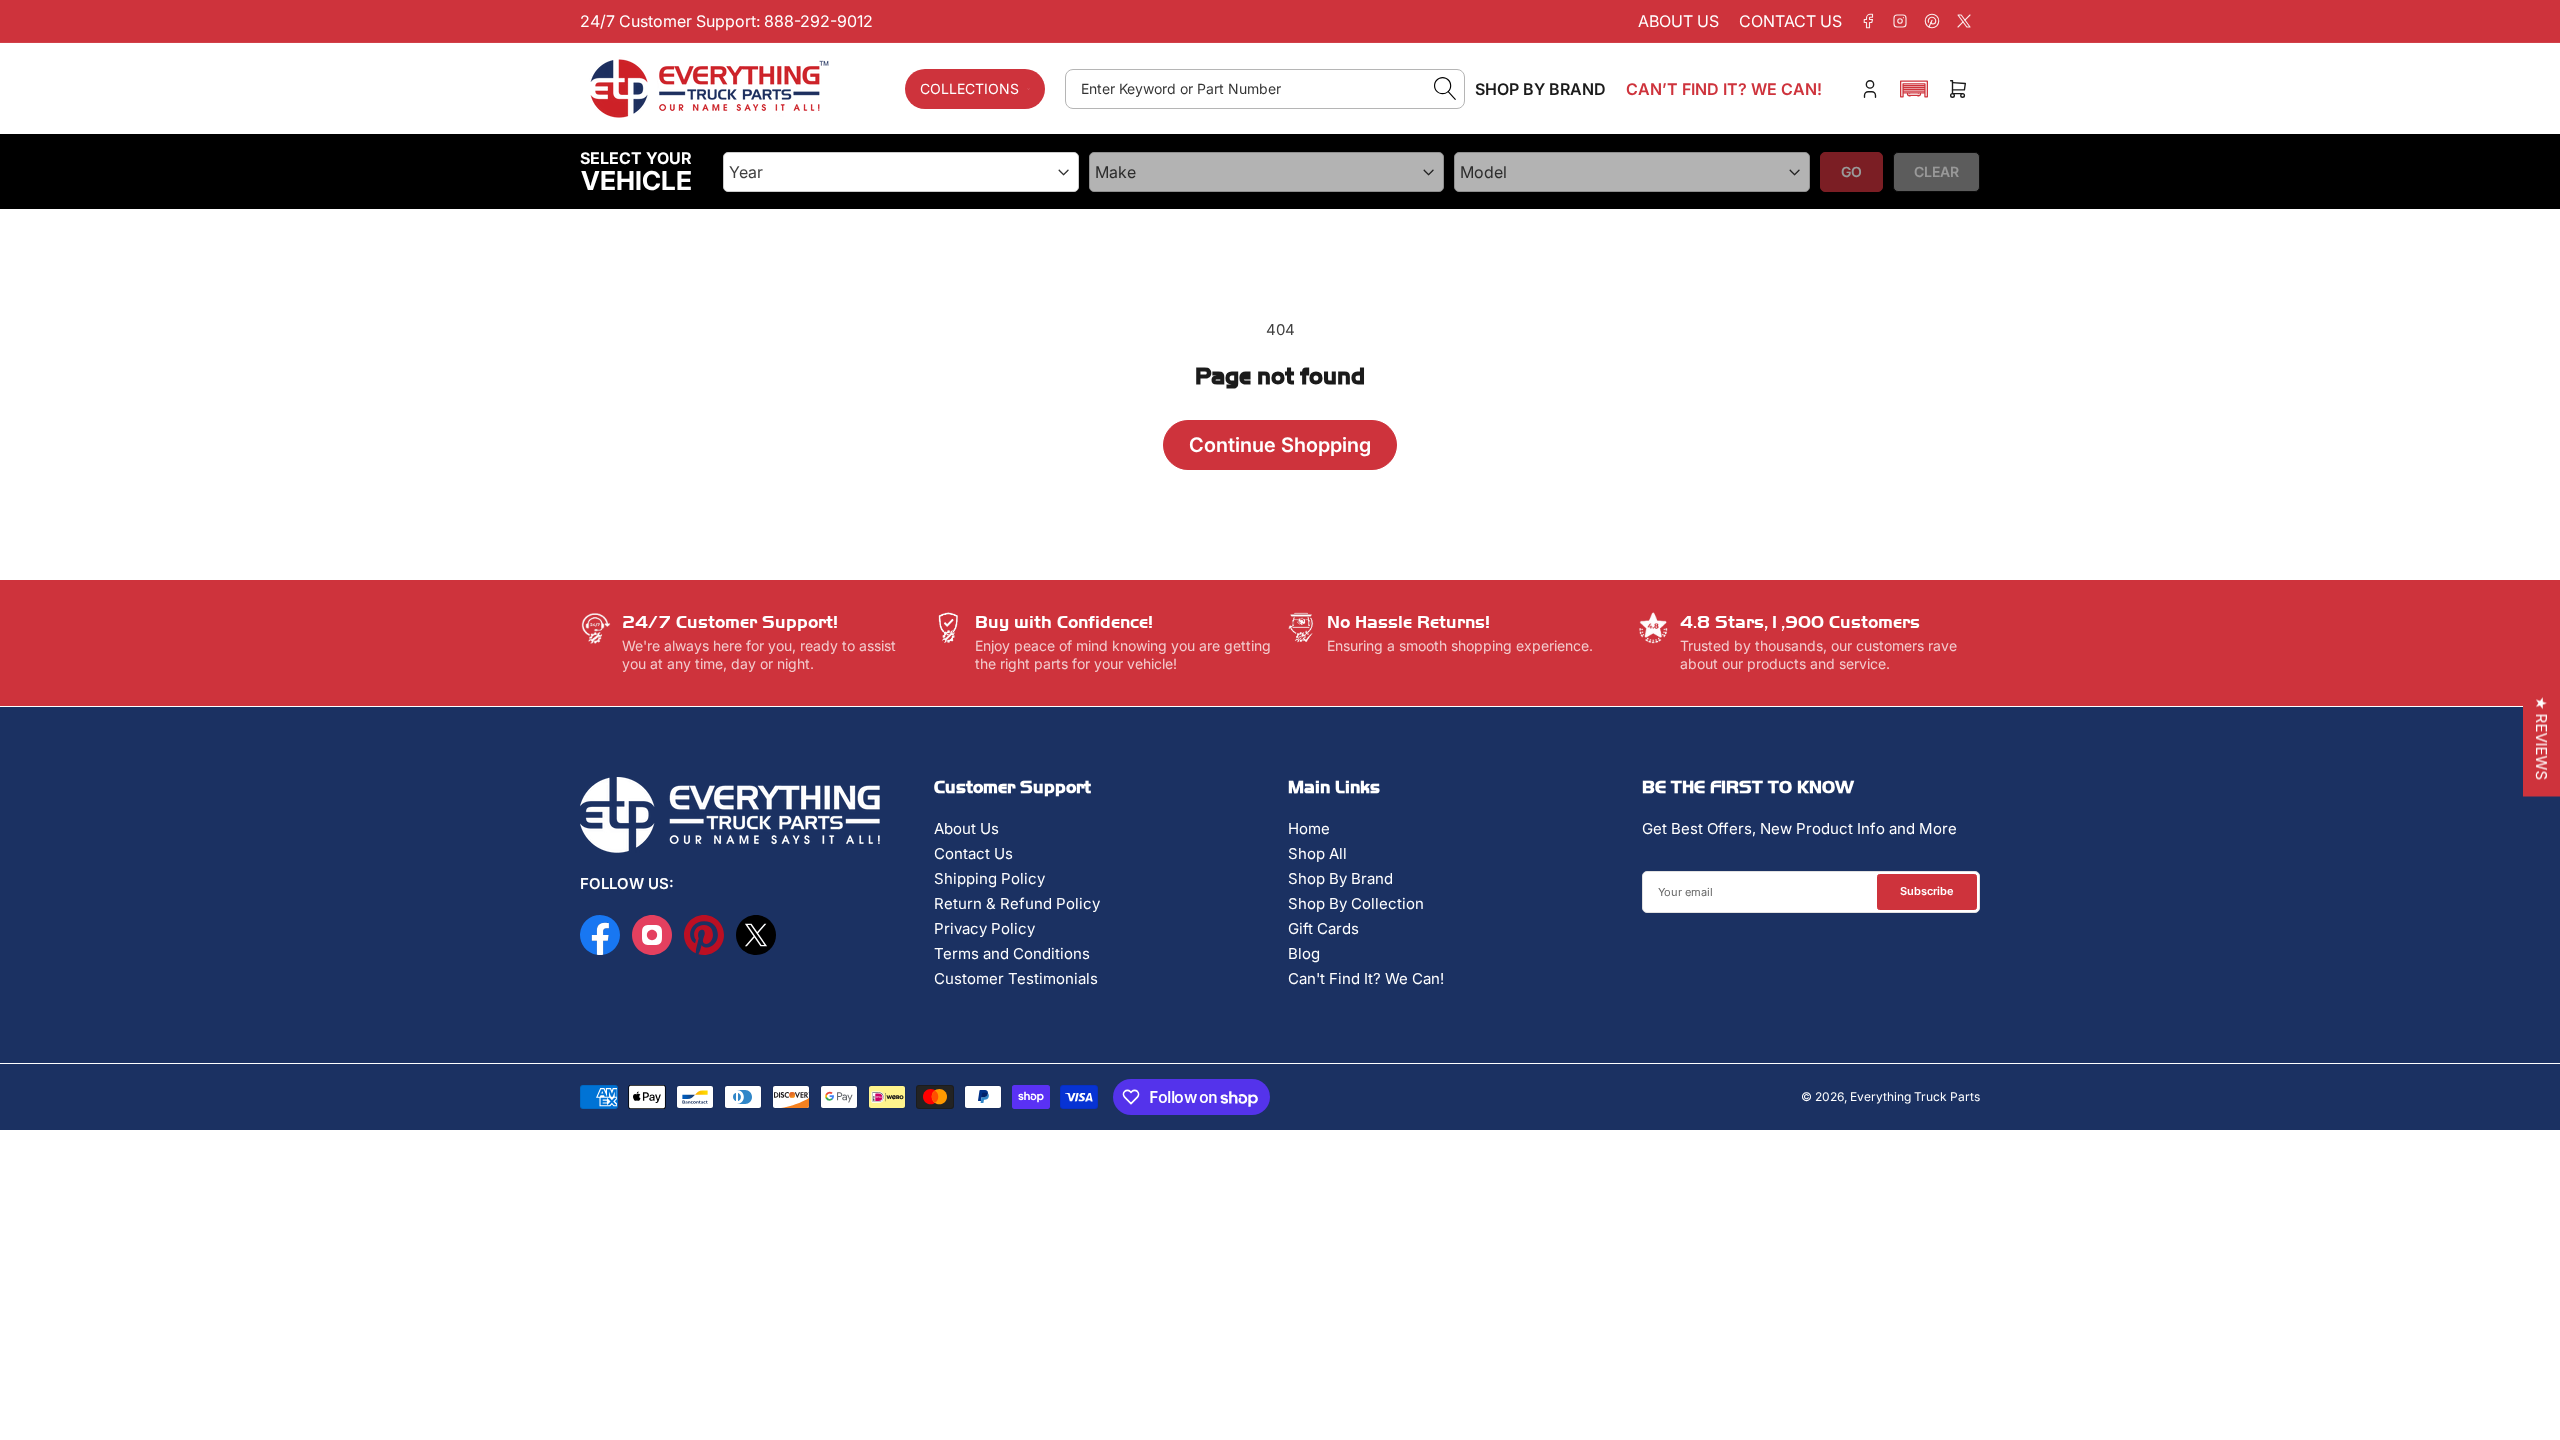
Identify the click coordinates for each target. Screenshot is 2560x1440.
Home (1309, 828)
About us (1678, 21)
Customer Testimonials (1016, 978)
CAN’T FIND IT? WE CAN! (1724, 89)
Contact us (1790, 21)
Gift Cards (1323, 928)
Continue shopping (1280, 445)
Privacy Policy (984, 928)
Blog (1304, 953)
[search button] (1445, 89)
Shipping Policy (989, 878)
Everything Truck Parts (1915, 1096)
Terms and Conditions (1012, 953)
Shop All (1317, 853)
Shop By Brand (1340, 878)
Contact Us (973, 853)
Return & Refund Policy (1017, 903)
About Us (966, 828)
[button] (1914, 89)
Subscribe (1927, 891)
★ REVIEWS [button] (2541, 739)
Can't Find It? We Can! (1366, 978)
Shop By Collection (1356, 903)
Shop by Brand (1540, 89)
